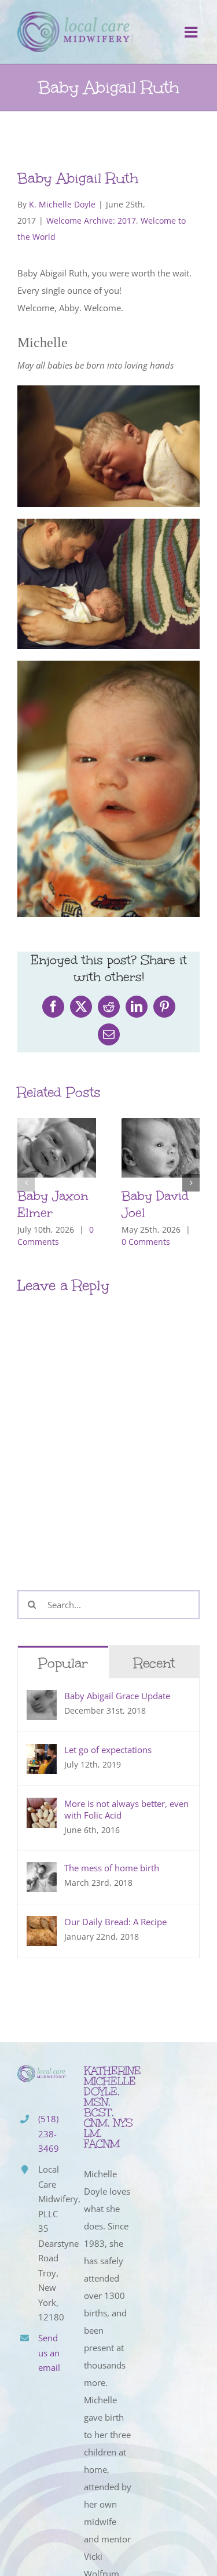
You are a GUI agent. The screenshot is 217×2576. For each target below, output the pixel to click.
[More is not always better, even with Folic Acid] (42, 1806)
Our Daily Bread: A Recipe (115, 1922)
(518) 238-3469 (49, 2134)
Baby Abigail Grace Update (117, 1696)
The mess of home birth (112, 1868)
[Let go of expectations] (42, 1752)
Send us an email (49, 2353)
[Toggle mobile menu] (192, 32)
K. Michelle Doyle (62, 204)
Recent (154, 1663)
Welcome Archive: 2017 (91, 221)
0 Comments (146, 1242)
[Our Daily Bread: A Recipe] (42, 1925)
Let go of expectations (108, 1750)
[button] (26, 1183)
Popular (63, 1663)
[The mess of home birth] (42, 1871)
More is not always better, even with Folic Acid (126, 1809)
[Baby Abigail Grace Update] (42, 1699)
